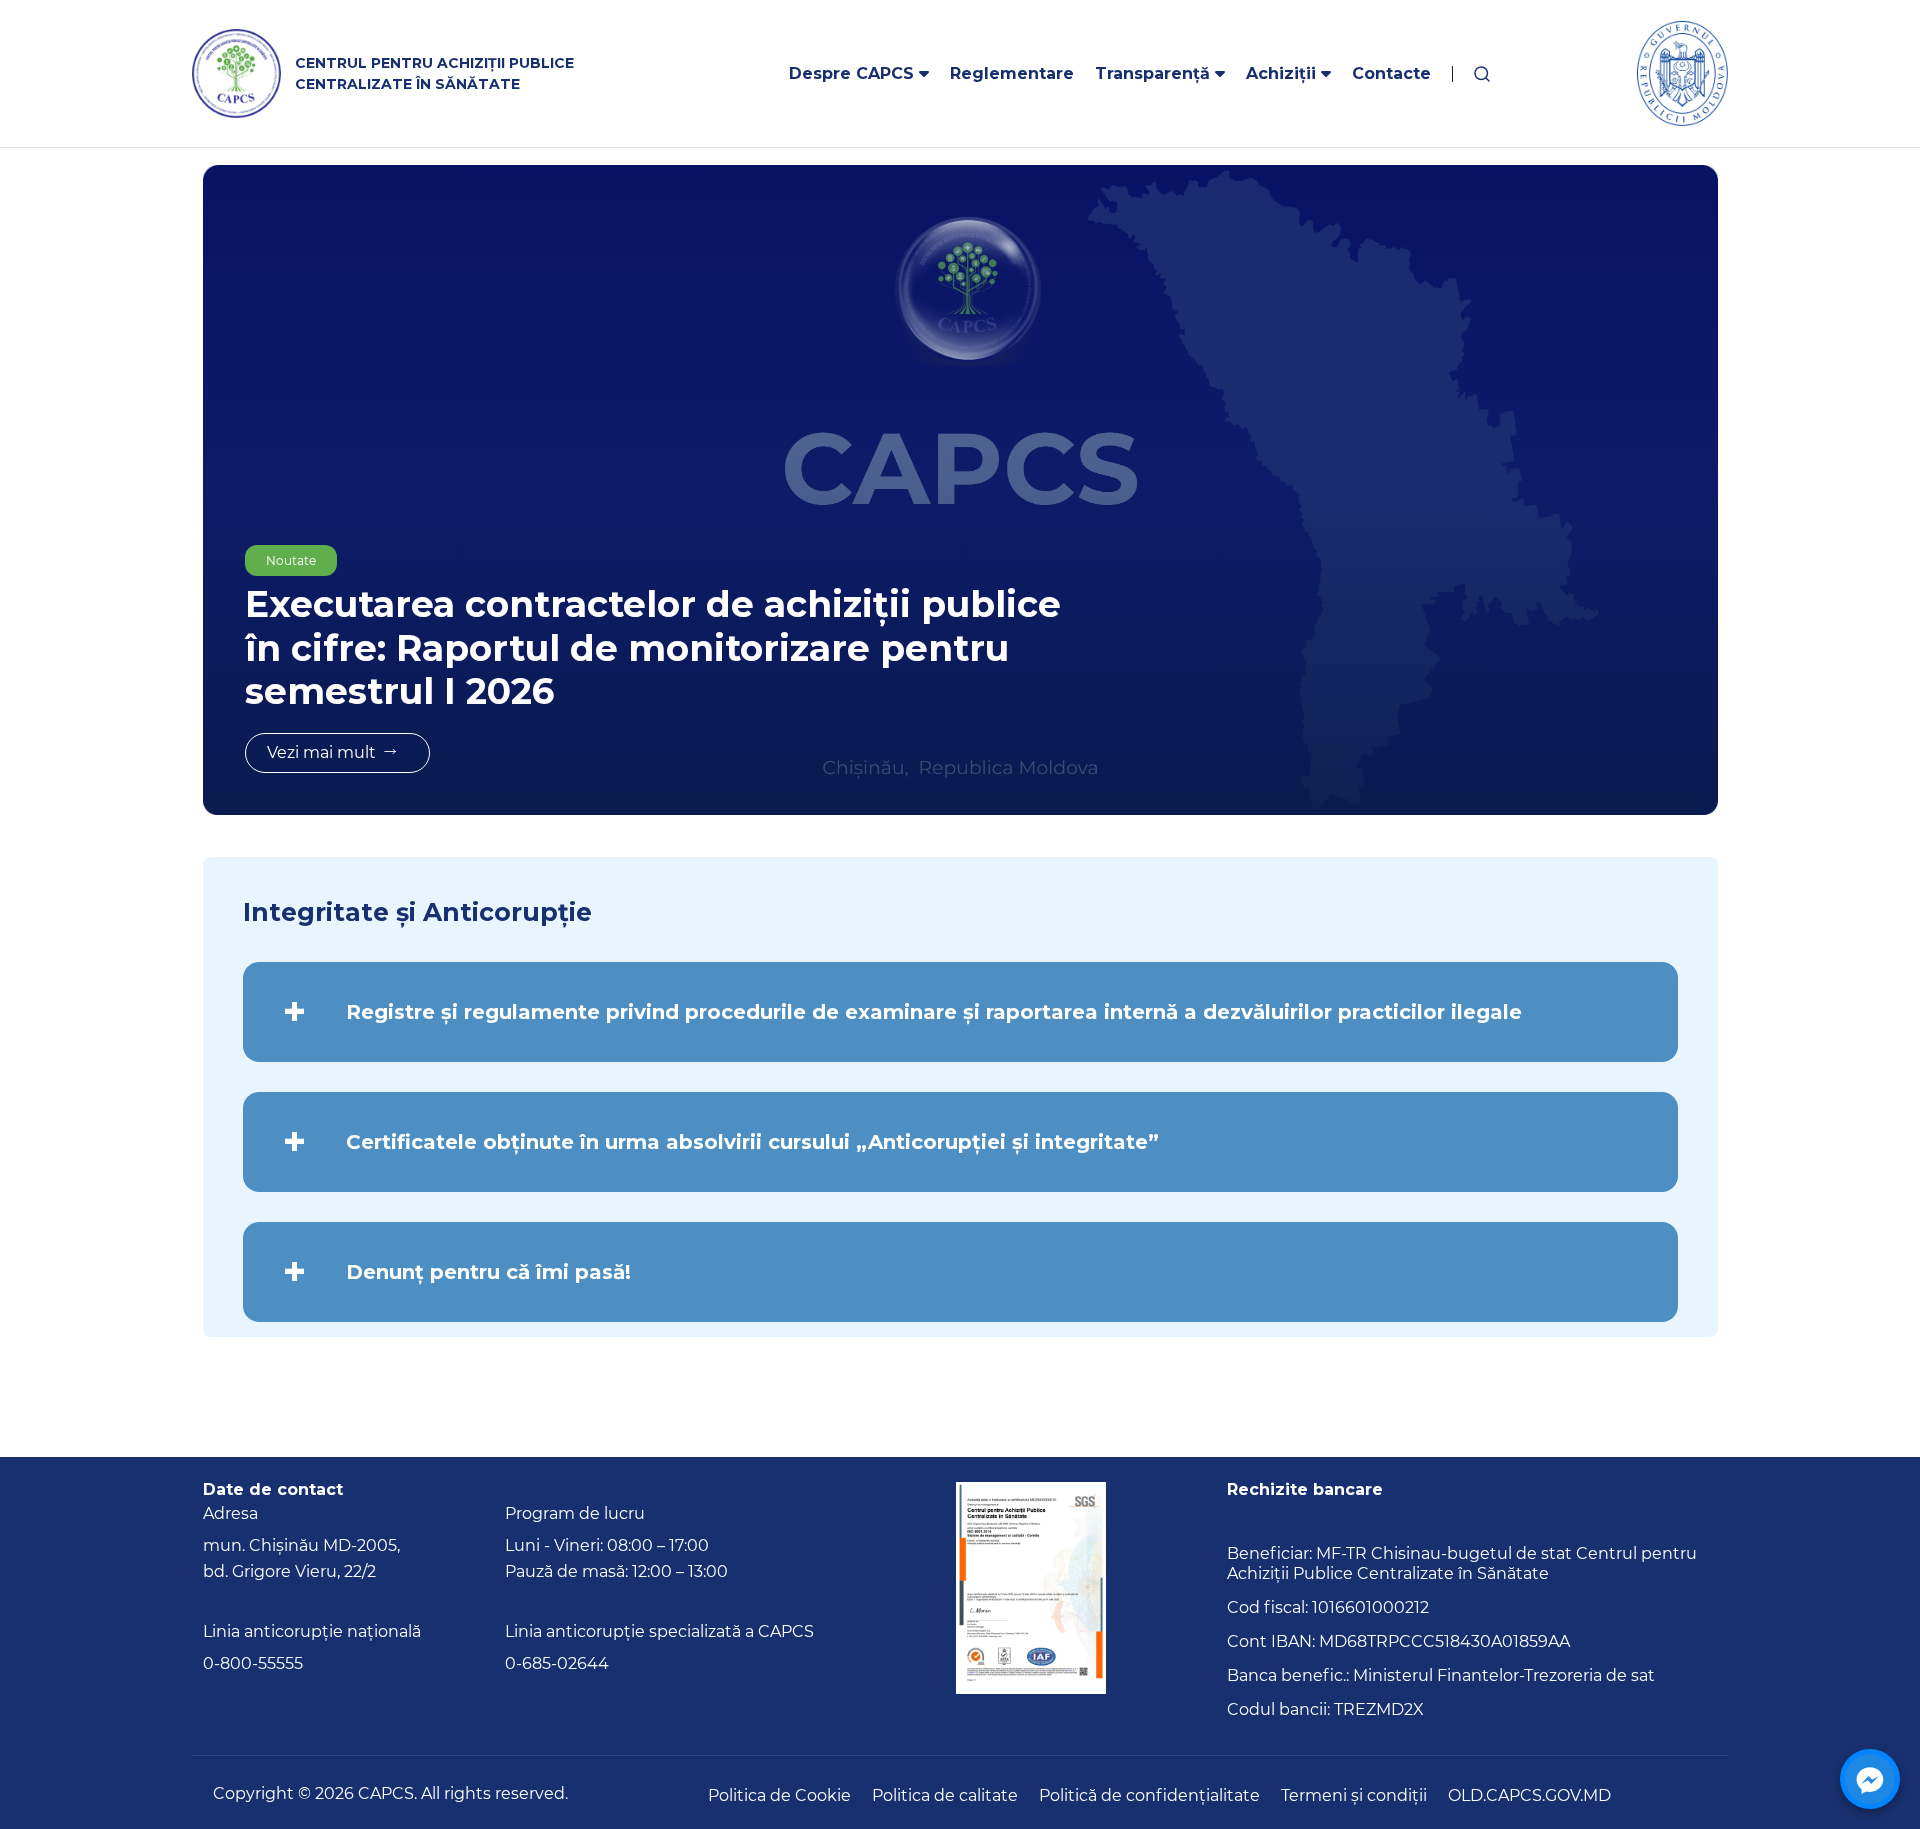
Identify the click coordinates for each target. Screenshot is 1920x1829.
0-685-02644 (557, 1663)
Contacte (1391, 73)
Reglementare (1012, 73)
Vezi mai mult (321, 752)
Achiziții (1283, 73)
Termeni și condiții (1354, 1795)
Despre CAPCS (854, 73)
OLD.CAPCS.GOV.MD (1529, 1795)
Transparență (1155, 73)
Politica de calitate (945, 1795)
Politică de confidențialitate (1149, 1795)
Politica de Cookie (779, 1795)
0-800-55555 (253, 1663)
